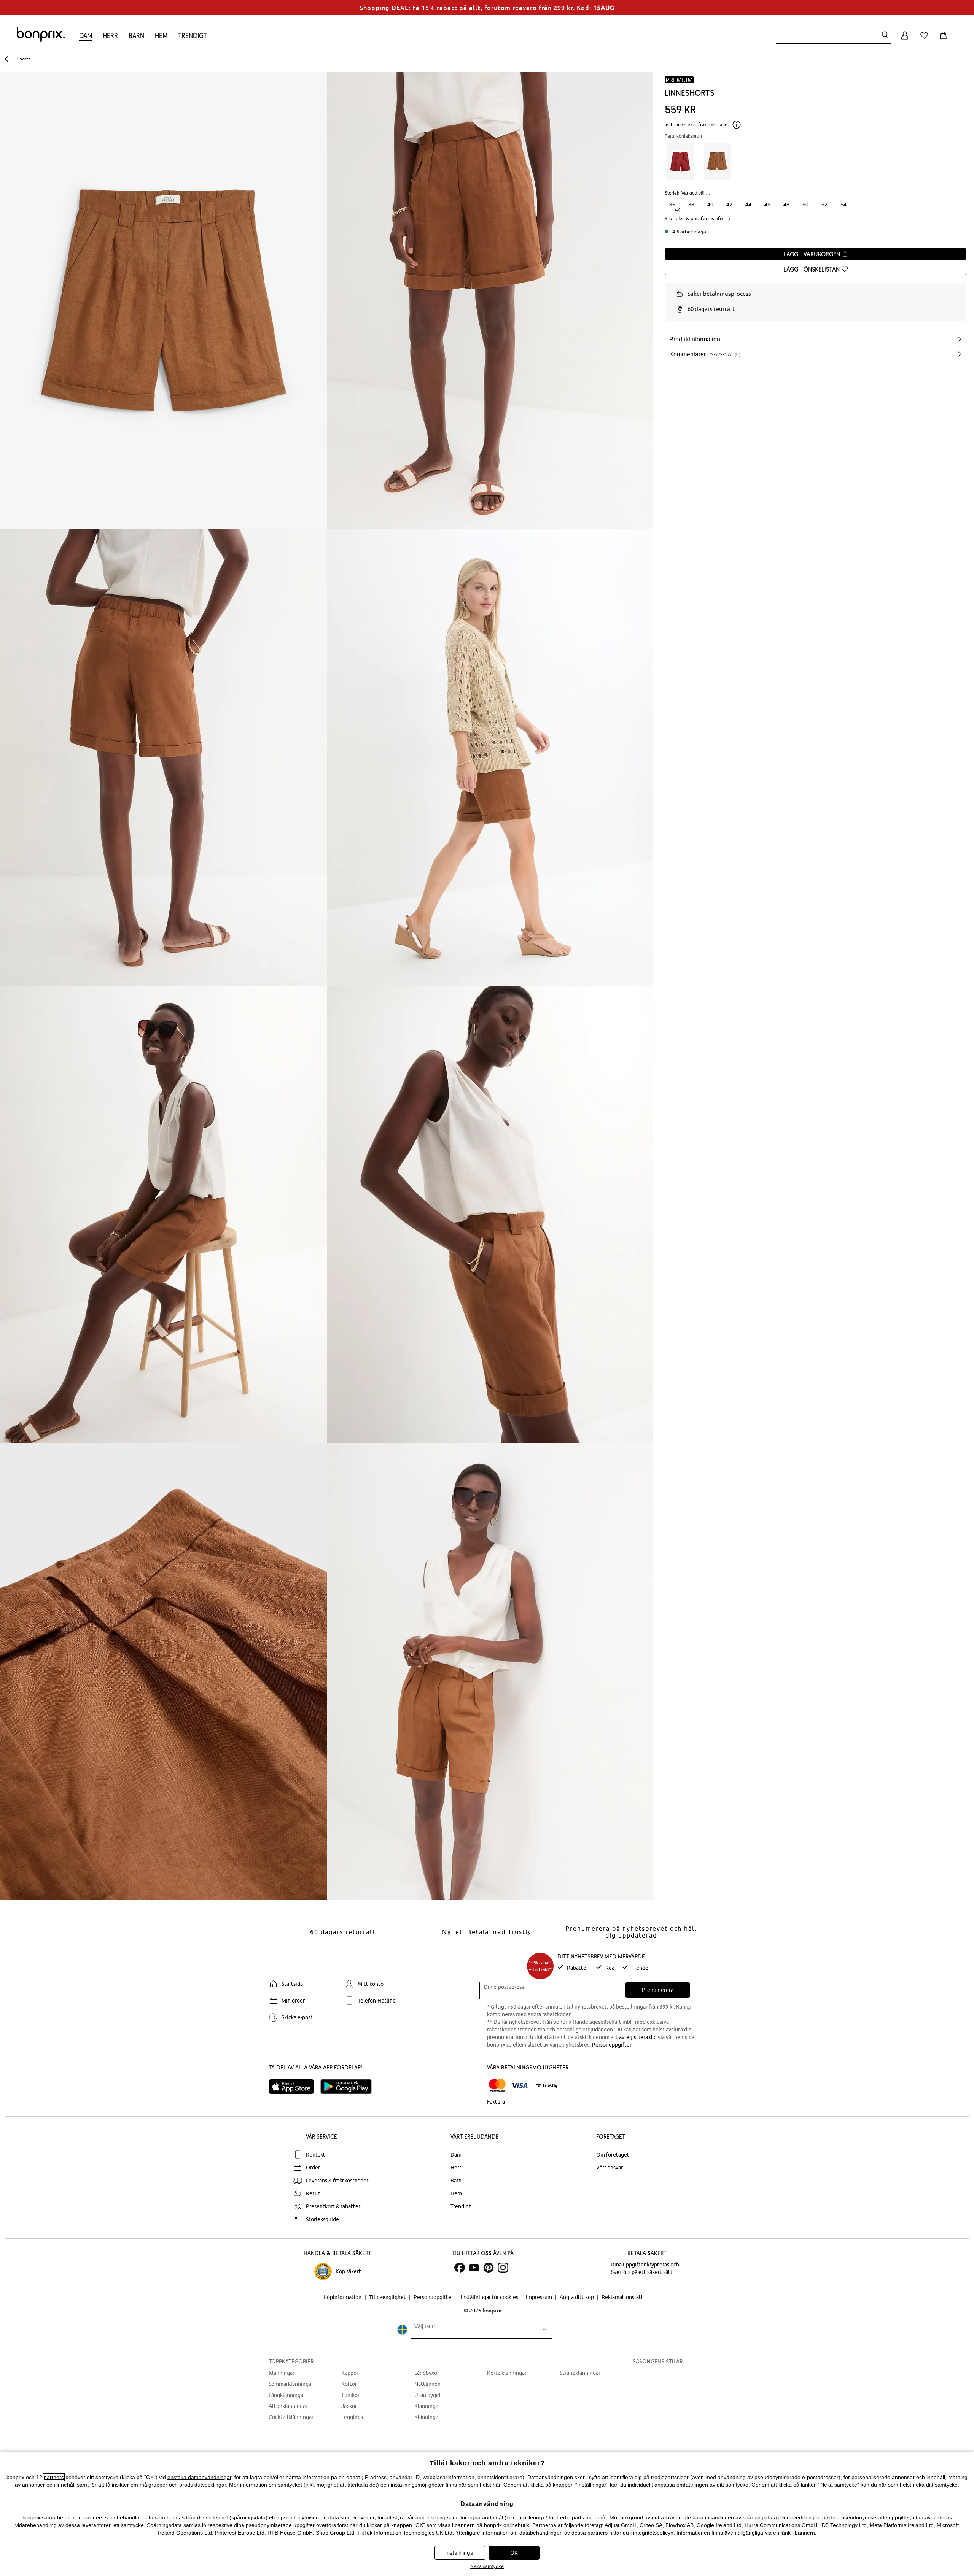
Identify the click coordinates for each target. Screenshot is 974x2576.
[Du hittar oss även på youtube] (474, 2268)
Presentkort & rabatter (333, 2206)
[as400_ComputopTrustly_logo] (547, 2086)
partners (54, 2477)
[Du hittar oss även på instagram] (503, 2268)
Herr (110, 36)
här (497, 2485)
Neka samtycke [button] (487, 2566)
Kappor (350, 2373)
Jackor (349, 2406)
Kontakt (316, 2155)
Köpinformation (343, 2297)
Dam (86, 36)
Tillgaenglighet (388, 2297)
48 (786, 205)
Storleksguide (322, 2219)
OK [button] (514, 2553)
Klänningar (282, 2373)
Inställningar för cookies (490, 2297)
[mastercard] (497, 2086)
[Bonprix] (41, 40)
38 (691, 205)
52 (824, 205)
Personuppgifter (612, 2045)
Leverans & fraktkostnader (337, 2181)
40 (710, 205)
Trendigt (193, 36)
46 (767, 205)
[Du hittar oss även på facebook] (460, 2268)
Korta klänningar (507, 2373)
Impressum (540, 2297)
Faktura (496, 2102)
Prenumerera (658, 1990)
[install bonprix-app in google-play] (349, 2087)
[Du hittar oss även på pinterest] (489, 2268)
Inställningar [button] (460, 2553)
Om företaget (613, 2155)
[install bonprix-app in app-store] (294, 2087)
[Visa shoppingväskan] (945, 40)
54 (843, 205)
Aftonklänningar (288, 2406)
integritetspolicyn (653, 2533)
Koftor (349, 2384)
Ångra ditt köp (577, 2297)
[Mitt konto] (905, 40)
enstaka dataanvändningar (199, 2477)
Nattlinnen (427, 2384)
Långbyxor (427, 2373)
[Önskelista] (926, 40)
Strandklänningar (580, 2373)
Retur (313, 2193)
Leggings (352, 2417)
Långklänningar (287, 2395)
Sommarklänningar (291, 2384)
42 (729, 205)
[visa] (519, 2086)
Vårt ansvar (610, 2168)
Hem (161, 36)
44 (748, 205)
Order (313, 2168)
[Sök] (885, 36)
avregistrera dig (638, 2037)
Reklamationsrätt (622, 2297)
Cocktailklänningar (291, 2417)
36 (672, 205)
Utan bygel (427, 2395)
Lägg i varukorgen (813, 254)
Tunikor (350, 2395)
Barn (136, 36)
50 (805, 205)
